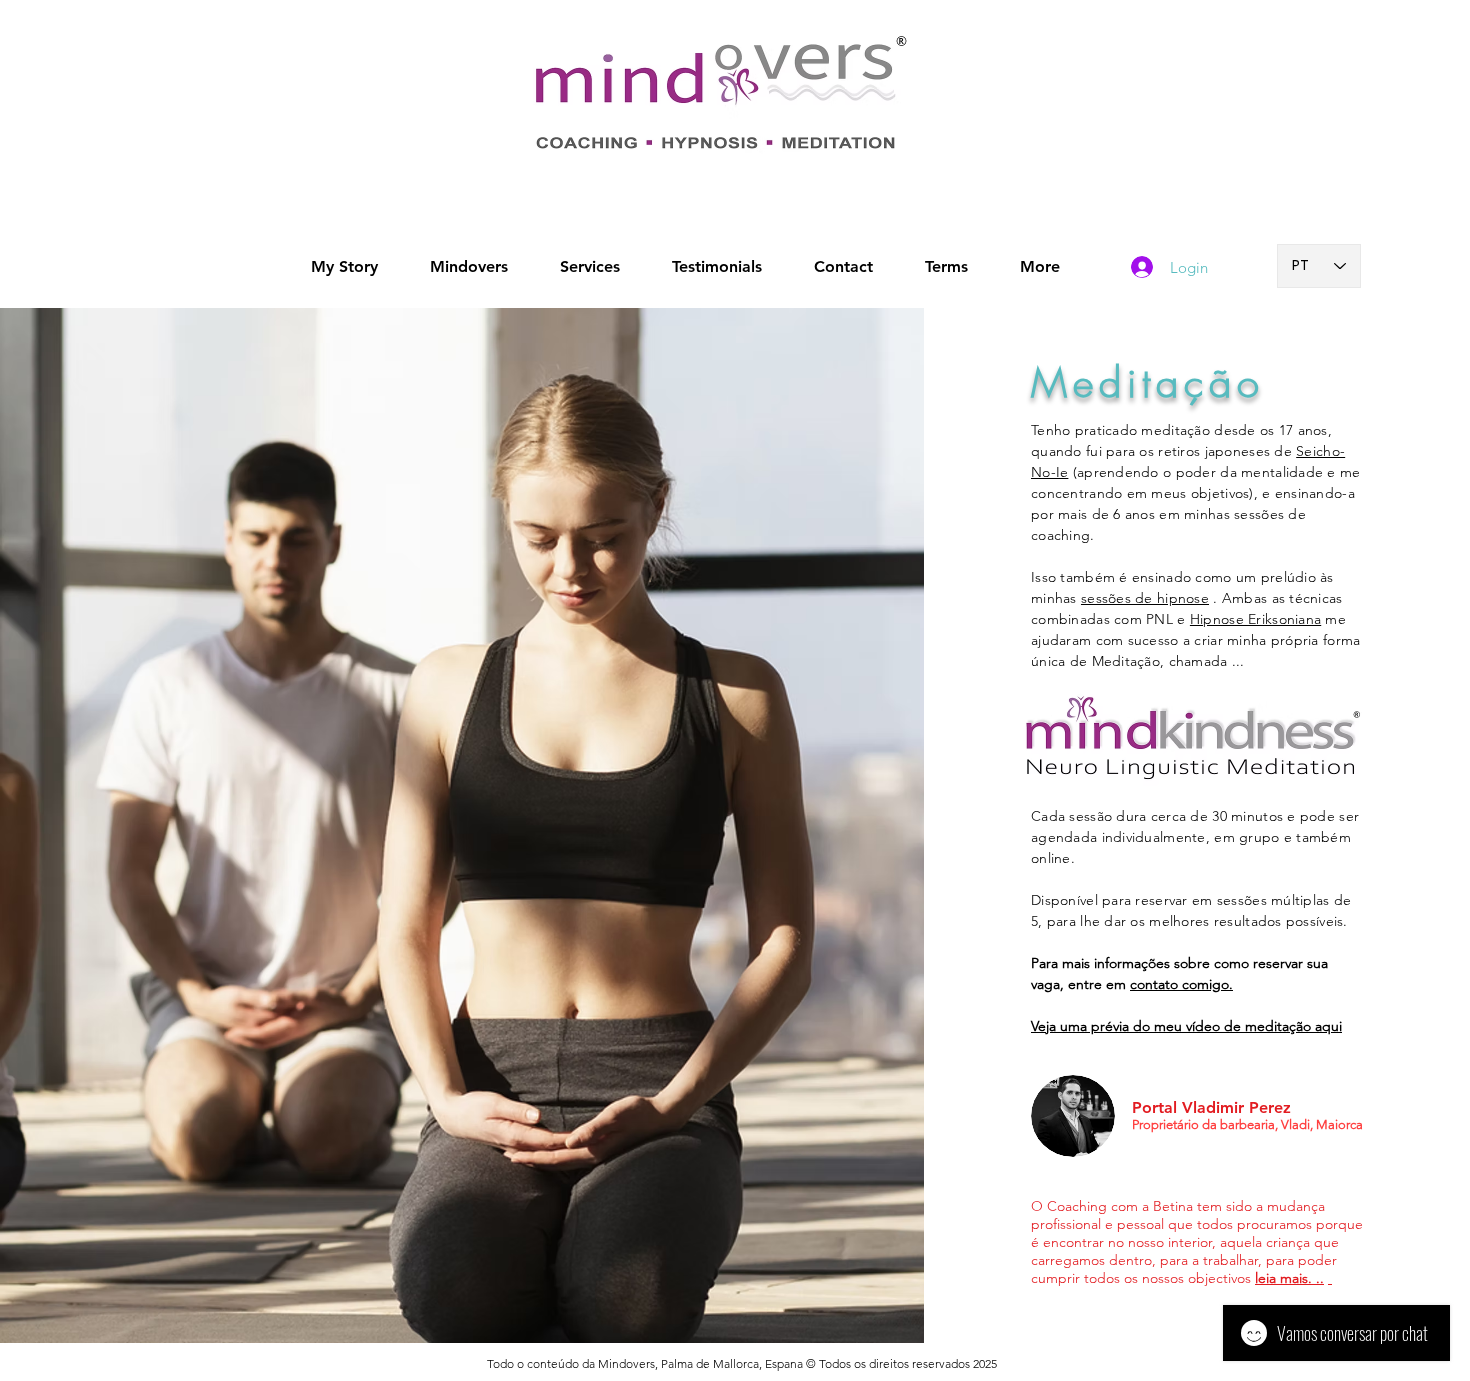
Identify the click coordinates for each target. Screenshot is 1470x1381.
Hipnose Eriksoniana (1255, 619)
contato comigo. (1181, 984)
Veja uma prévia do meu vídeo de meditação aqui (1186, 1026)
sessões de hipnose (1145, 598)
